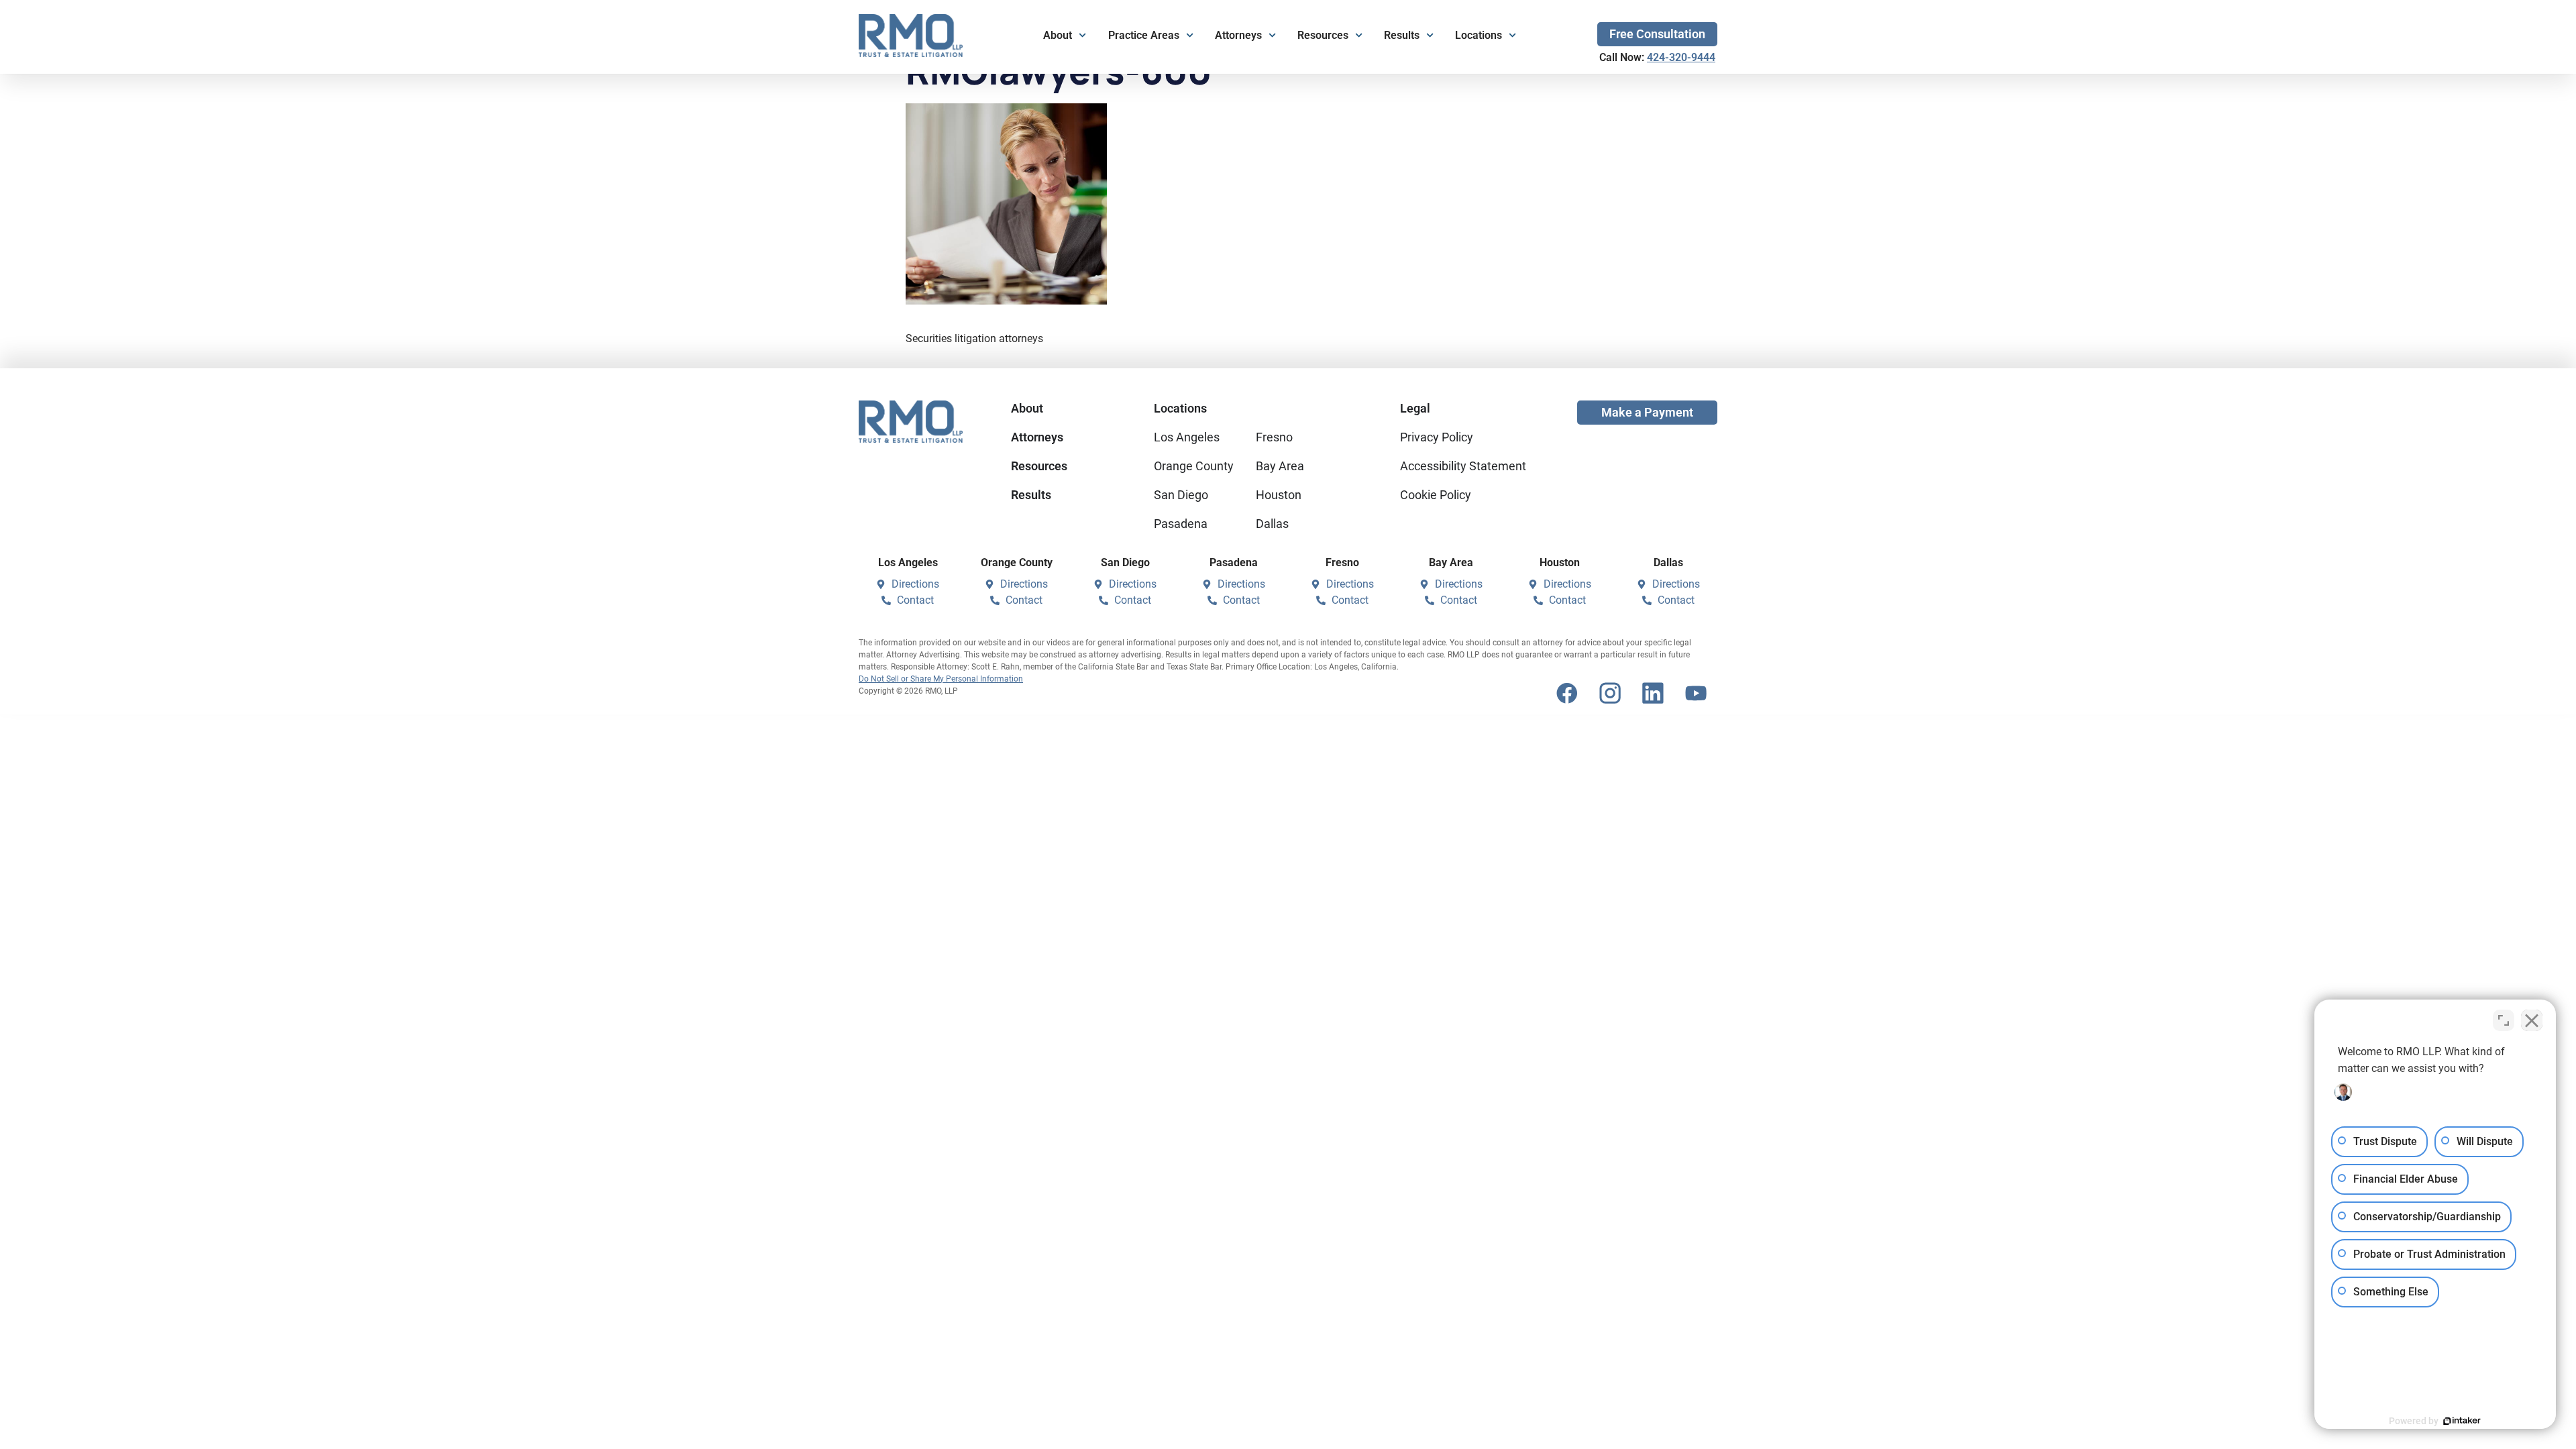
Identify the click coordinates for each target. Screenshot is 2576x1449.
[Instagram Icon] (1610, 693)
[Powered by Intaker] (2462, 1421)
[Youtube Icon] (1696, 693)
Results (1402, 35)
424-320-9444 (1681, 57)
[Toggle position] (2504, 1020)
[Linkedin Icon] (1653, 693)
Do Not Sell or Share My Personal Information (941, 679)
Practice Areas (1144, 35)
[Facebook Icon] (1567, 693)
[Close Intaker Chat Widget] (2532, 1020)
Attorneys (1238, 35)
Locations (1479, 35)
